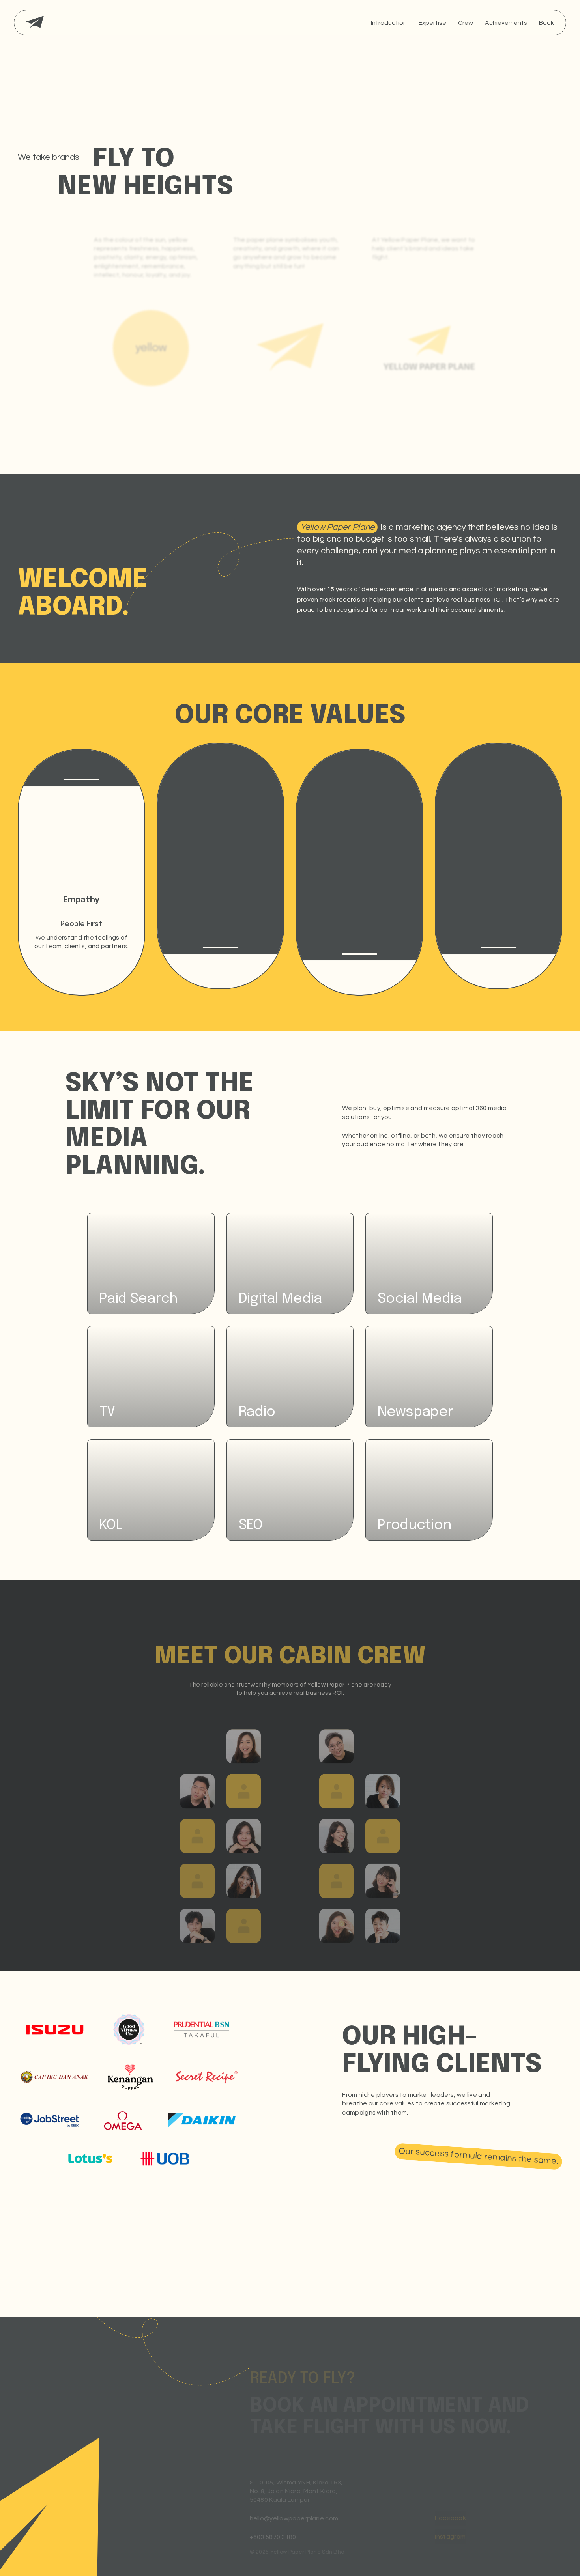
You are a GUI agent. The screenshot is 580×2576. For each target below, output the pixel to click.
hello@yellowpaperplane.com (294, 2518)
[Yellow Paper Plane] (35, 23)
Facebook (450, 2518)
